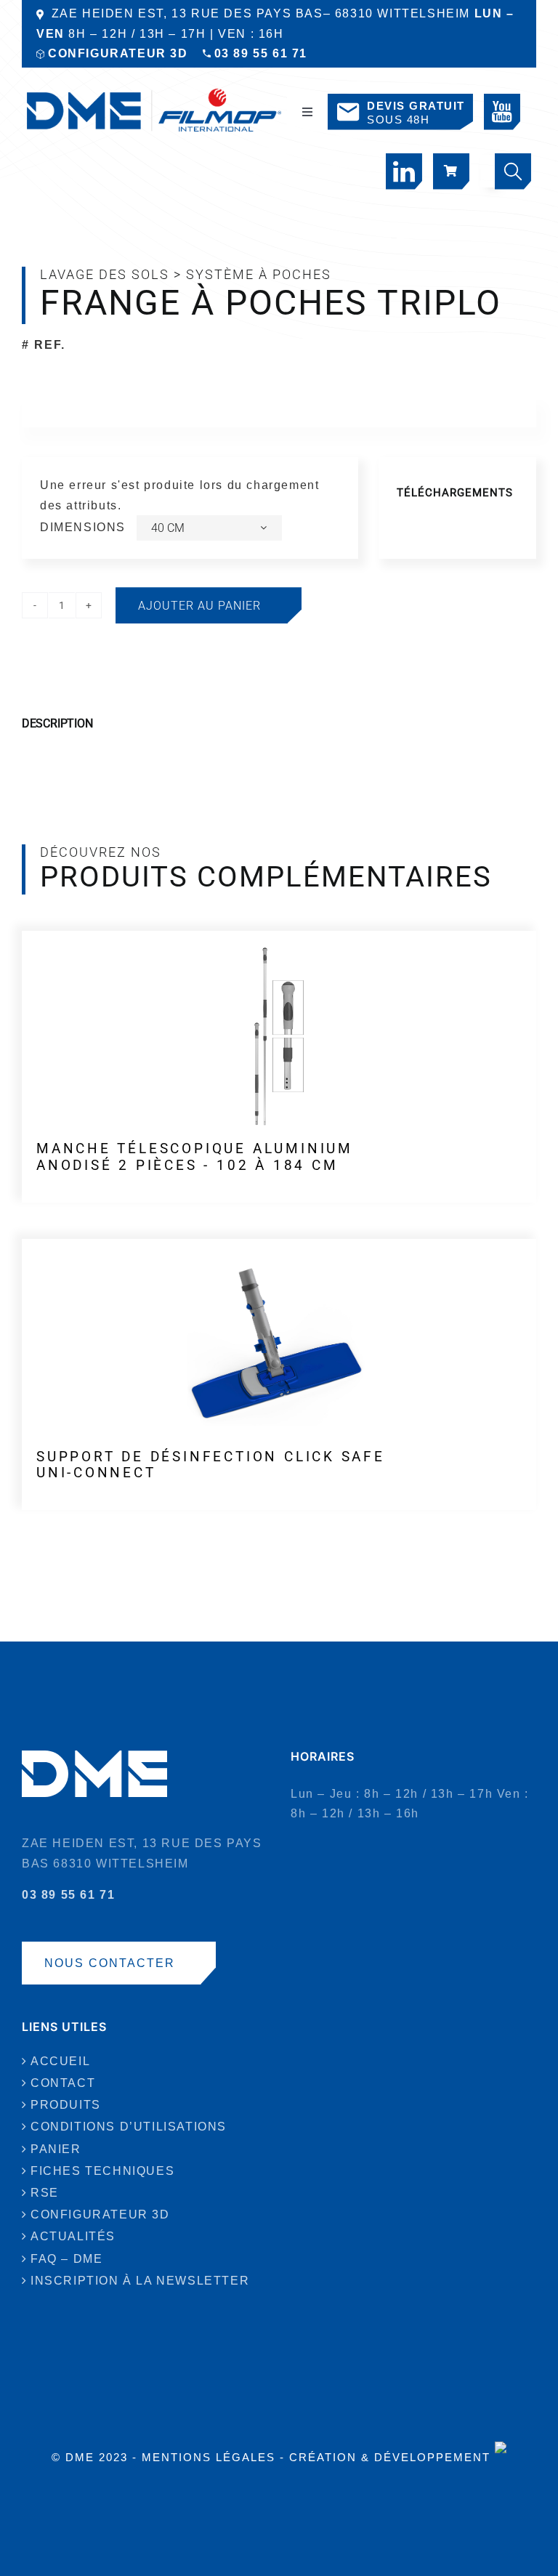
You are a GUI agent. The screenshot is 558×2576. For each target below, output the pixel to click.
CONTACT (63, 2083)
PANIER (56, 2149)
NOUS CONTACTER (110, 1963)
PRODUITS (66, 2105)
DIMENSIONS (83, 527)
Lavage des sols (105, 274)
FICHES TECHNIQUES (102, 2171)
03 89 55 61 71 (261, 53)
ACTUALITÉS (73, 2236)
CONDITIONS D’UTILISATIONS (129, 2127)
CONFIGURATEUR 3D (118, 53)
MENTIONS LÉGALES (209, 2457)
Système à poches (259, 274)
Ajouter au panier (199, 606)
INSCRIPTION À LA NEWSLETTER (140, 2281)
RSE (45, 2193)
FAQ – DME (66, 2259)
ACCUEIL (60, 2061)
